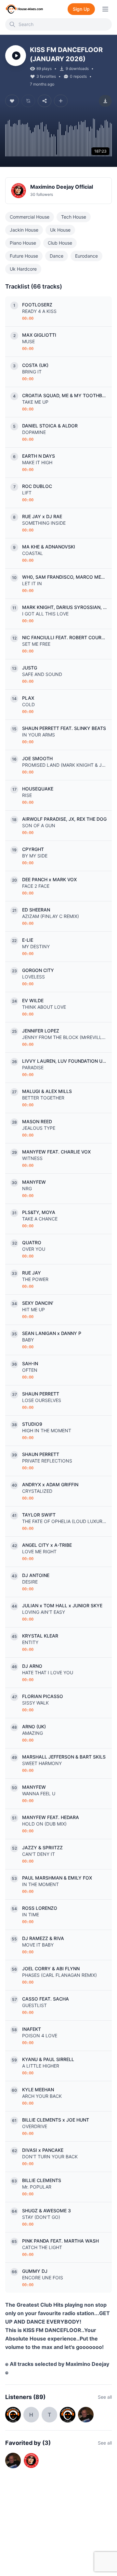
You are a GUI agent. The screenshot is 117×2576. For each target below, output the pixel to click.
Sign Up (81, 9)
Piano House (23, 243)
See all (105, 2397)
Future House (24, 256)
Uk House (60, 230)
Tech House (74, 217)
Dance (57, 256)
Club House (60, 243)
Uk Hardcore (23, 269)
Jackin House (24, 230)
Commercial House (30, 217)
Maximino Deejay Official (62, 187)
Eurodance (86, 256)
